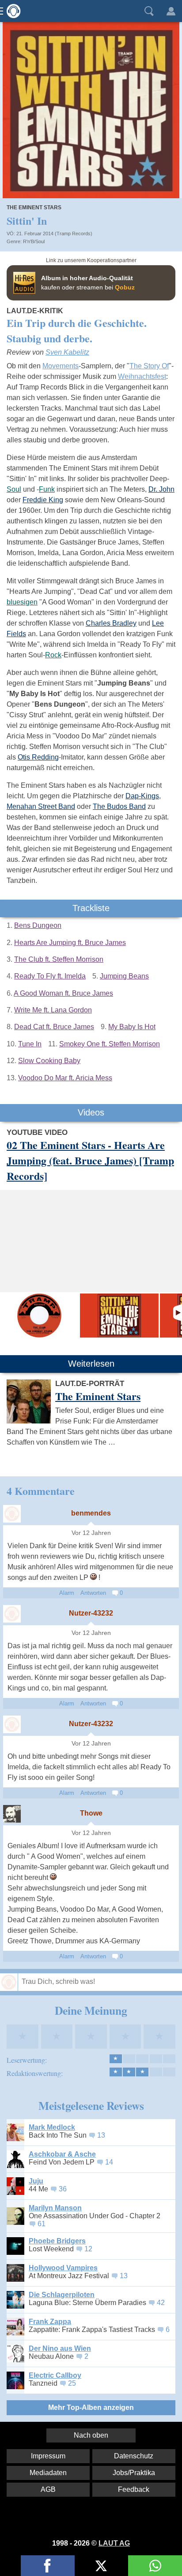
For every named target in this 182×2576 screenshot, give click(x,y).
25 (72, 2383)
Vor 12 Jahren (91, 1533)
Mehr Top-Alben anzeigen (91, 2407)
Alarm (67, 1593)
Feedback (134, 2489)
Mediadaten (48, 2473)
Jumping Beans (124, 976)
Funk (47, 489)
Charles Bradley (111, 623)
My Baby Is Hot (132, 1027)
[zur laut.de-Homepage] (11, 11)
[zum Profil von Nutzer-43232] (12, 1614)
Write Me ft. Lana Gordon (53, 1010)
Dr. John (161, 489)
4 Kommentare (41, 1491)
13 (101, 2135)
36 (63, 2189)
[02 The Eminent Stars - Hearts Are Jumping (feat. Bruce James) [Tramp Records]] (39, 1316)
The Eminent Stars (34, 208)
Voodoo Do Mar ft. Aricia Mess (65, 1078)
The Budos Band (119, 806)
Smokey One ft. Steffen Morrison (110, 1044)
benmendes (91, 1513)
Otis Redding (38, 757)
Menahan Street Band (41, 806)
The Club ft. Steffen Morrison (59, 959)
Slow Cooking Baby (49, 1061)
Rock (53, 655)
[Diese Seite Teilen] (48, 2566)
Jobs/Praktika (134, 2473)
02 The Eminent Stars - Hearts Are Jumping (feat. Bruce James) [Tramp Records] (90, 1160)
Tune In (30, 1044)
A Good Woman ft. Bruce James (63, 993)
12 (88, 2249)
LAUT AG (114, 2543)
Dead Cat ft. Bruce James (54, 1027)
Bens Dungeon (38, 925)
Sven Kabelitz (67, 352)
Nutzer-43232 (91, 1613)
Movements (61, 366)
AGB (48, 2489)
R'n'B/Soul (34, 241)
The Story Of (149, 366)
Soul (14, 489)
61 (42, 2224)
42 (161, 2303)
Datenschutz (134, 2456)
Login (171, 11)
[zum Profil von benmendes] (12, 1514)
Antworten (93, 1593)
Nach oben (91, 2435)
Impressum (48, 2456)
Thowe (91, 1813)
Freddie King (43, 500)
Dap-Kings (142, 796)
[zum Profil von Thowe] (12, 1814)
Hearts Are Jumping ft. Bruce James (70, 943)
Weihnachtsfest (142, 376)
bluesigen (22, 602)
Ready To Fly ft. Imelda (50, 976)
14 (109, 2162)
